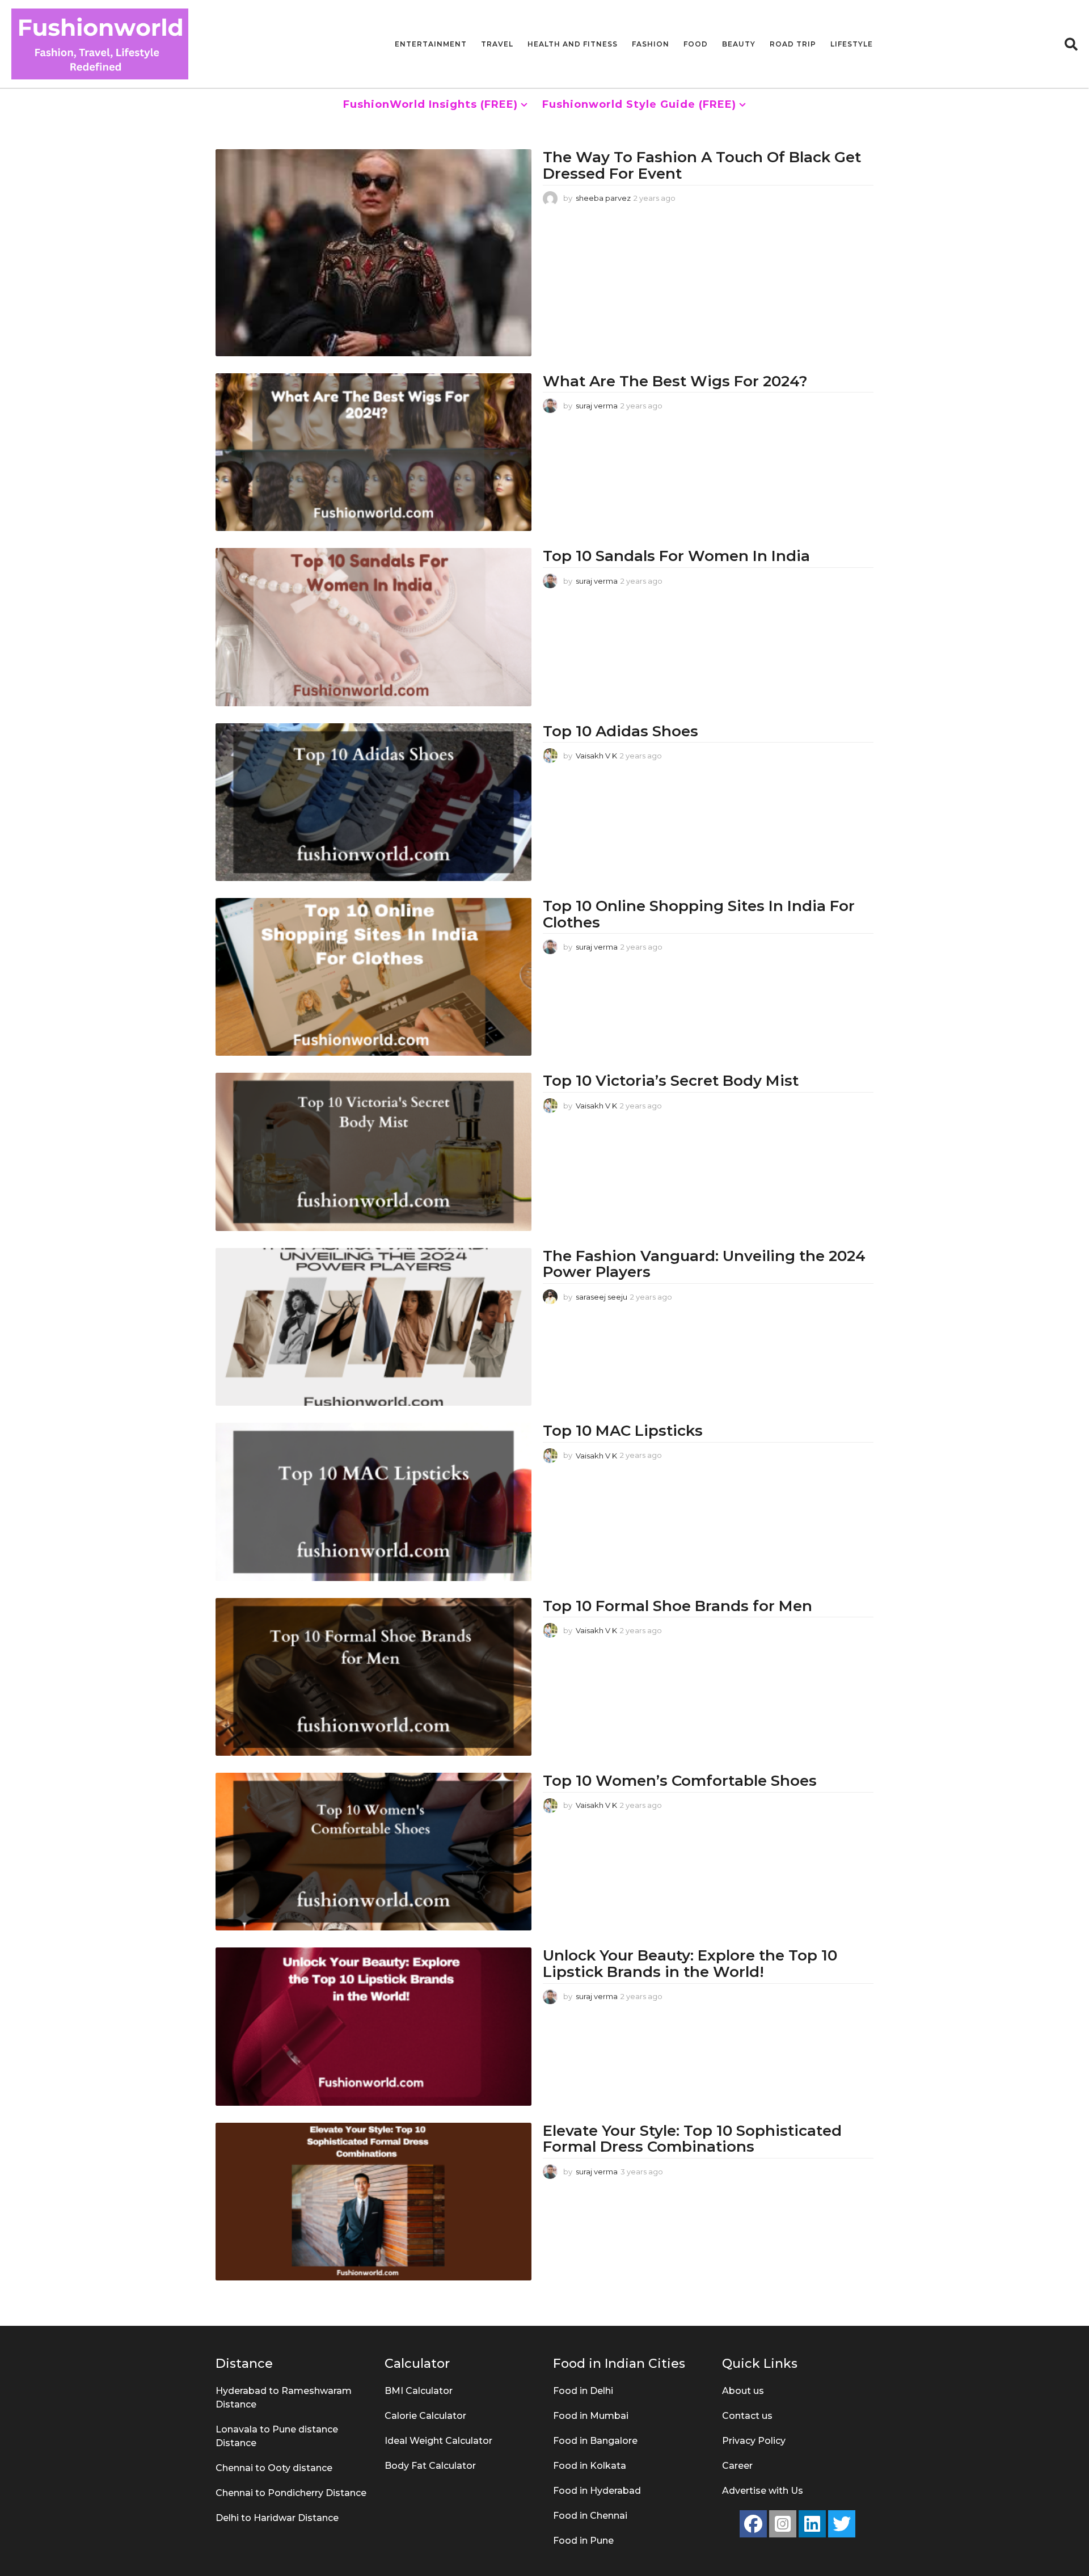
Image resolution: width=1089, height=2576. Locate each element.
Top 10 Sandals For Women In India (676, 556)
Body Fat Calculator (430, 2466)
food (696, 44)
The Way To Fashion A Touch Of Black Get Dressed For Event (702, 165)
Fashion (651, 44)
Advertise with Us (763, 2491)
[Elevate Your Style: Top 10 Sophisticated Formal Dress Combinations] (373, 2202)
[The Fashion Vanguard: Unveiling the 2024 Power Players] (373, 1327)
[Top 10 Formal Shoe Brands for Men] (373, 1677)
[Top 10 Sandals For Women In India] (373, 627)
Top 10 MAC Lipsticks (623, 1431)
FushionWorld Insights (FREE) (430, 104)
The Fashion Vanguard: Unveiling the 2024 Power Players (704, 1264)
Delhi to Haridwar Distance (277, 2518)
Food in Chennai (590, 2516)
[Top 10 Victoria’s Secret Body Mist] (373, 1152)
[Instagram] (783, 2524)
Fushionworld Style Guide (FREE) (639, 104)
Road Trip (793, 44)
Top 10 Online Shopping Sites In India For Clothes (699, 914)
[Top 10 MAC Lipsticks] (373, 1502)
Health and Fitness (573, 44)
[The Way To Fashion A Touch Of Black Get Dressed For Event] (373, 252)
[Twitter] (842, 2524)
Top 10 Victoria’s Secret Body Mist (671, 1081)
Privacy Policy (754, 2441)
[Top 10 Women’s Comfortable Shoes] (373, 1852)
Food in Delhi (583, 2391)
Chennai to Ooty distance (274, 2468)
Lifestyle (852, 44)
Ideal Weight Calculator (438, 2441)
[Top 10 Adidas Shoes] (373, 802)
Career (737, 2466)
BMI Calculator (419, 2391)
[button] (1071, 44)
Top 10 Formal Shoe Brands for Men (678, 1606)
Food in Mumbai (591, 2416)
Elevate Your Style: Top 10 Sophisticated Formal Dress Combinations (692, 2139)
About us (743, 2391)
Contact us (747, 2416)
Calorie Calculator (425, 2416)
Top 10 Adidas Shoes (622, 731)
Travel (497, 44)
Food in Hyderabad (597, 2491)
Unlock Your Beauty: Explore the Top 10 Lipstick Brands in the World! (690, 1964)
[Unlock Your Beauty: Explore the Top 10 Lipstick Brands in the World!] (373, 2026)
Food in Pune (583, 2541)
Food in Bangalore (595, 2441)
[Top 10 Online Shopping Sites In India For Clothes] (373, 977)
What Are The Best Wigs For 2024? (675, 381)
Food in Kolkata (590, 2466)
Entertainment (431, 44)
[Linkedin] (812, 2524)
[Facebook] (753, 2524)
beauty (739, 44)
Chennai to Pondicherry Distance (291, 2493)
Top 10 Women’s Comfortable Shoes (680, 1781)
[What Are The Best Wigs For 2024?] (373, 452)
